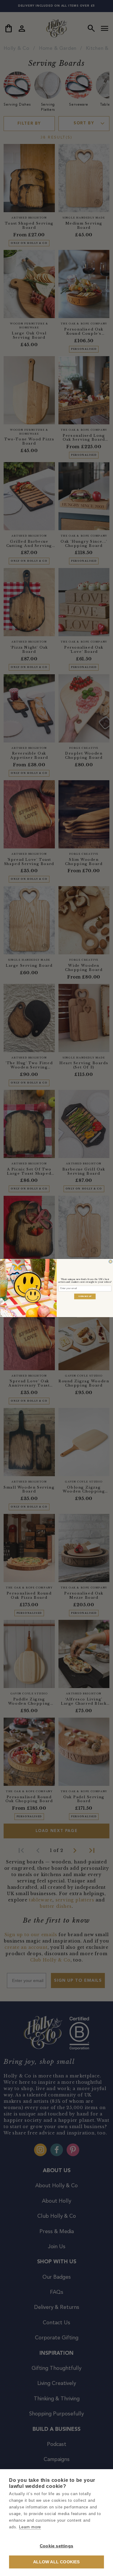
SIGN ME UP (85, 1296)
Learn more (30, 2527)
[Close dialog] (110, 1262)
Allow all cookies (56, 2562)
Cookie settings (56, 2546)
